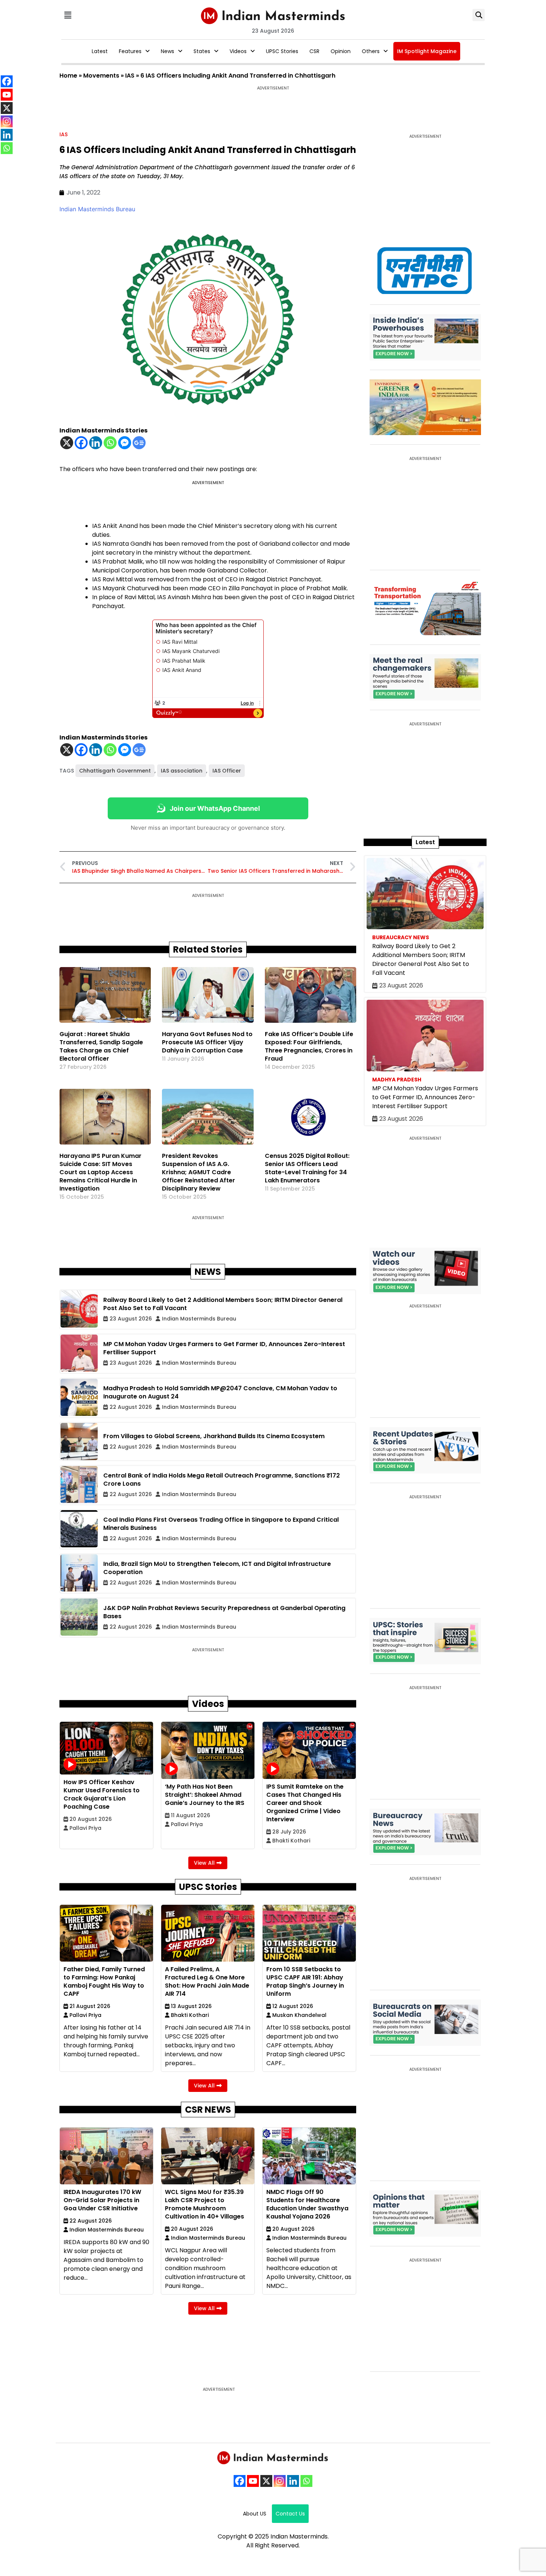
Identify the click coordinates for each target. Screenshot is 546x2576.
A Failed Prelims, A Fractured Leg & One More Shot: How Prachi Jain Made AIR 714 (207, 1981)
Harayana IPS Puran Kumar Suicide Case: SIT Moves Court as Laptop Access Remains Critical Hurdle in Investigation (100, 1172)
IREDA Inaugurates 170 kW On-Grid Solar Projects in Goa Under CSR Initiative (102, 2200)
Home (68, 76)
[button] (68, 15)
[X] (67, 443)
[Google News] (139, 443)
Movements (101, 76)
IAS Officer (227, 771)
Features (130, 51)
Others (371, 51)
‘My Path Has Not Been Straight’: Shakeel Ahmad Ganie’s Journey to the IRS (205, 1795)
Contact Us (290, 2514)
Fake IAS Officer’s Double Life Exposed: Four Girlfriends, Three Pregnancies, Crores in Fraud (309, 1046)
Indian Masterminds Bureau (97, 209)
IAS (130, 76)
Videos (238, 51)
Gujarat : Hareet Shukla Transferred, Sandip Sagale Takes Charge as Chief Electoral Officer (101, 1046)
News (168, 51)
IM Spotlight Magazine (427, 51)
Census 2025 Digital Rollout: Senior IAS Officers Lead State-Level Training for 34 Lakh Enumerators (307, 1168)
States (202, 51)
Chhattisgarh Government (115, 771)
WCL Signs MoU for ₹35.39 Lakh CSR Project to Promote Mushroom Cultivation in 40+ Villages (204, 2204)
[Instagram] (280, 2481)
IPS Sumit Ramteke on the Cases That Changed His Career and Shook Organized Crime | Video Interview (305, 1803)
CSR (314, 51)
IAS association (182, 771)
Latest (100, 51)
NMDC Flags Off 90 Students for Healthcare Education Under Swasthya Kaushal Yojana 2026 (307, 2204)
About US (255, 2514)
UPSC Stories (282, 51)
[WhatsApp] (306, 2481)
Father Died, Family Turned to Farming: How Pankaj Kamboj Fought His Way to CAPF (104, 1981)
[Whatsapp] (110, 443)
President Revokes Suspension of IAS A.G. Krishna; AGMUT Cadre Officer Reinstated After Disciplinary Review (199, 1172)
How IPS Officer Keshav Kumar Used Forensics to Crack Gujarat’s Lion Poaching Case (102, 1794)
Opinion (341, 51)
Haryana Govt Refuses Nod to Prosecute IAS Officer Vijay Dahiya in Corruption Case (207, 1042)
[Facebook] (81, 443)
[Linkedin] (96, 443)
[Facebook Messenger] (125, 443)
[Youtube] (253, 2481)
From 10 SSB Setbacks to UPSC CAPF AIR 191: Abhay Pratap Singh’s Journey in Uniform (305, 1981)
